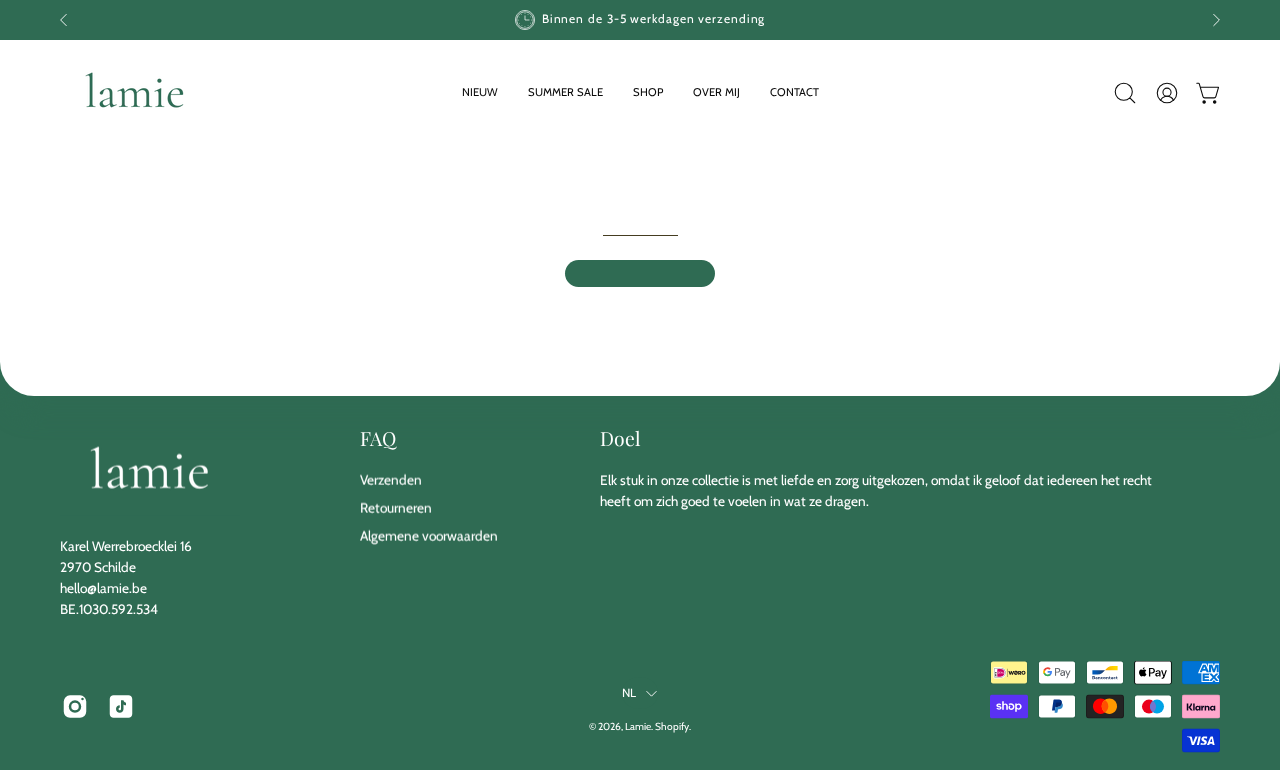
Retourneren (396, 508)
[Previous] (64, 20)
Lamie (638, 726)
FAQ (378, 438)
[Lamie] (135, 92)
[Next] (1216, 20)
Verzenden (391, 480)
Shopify (672, 726)
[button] (648, 92)
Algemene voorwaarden (429, 536)
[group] (640, 20)
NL (629, 693)
